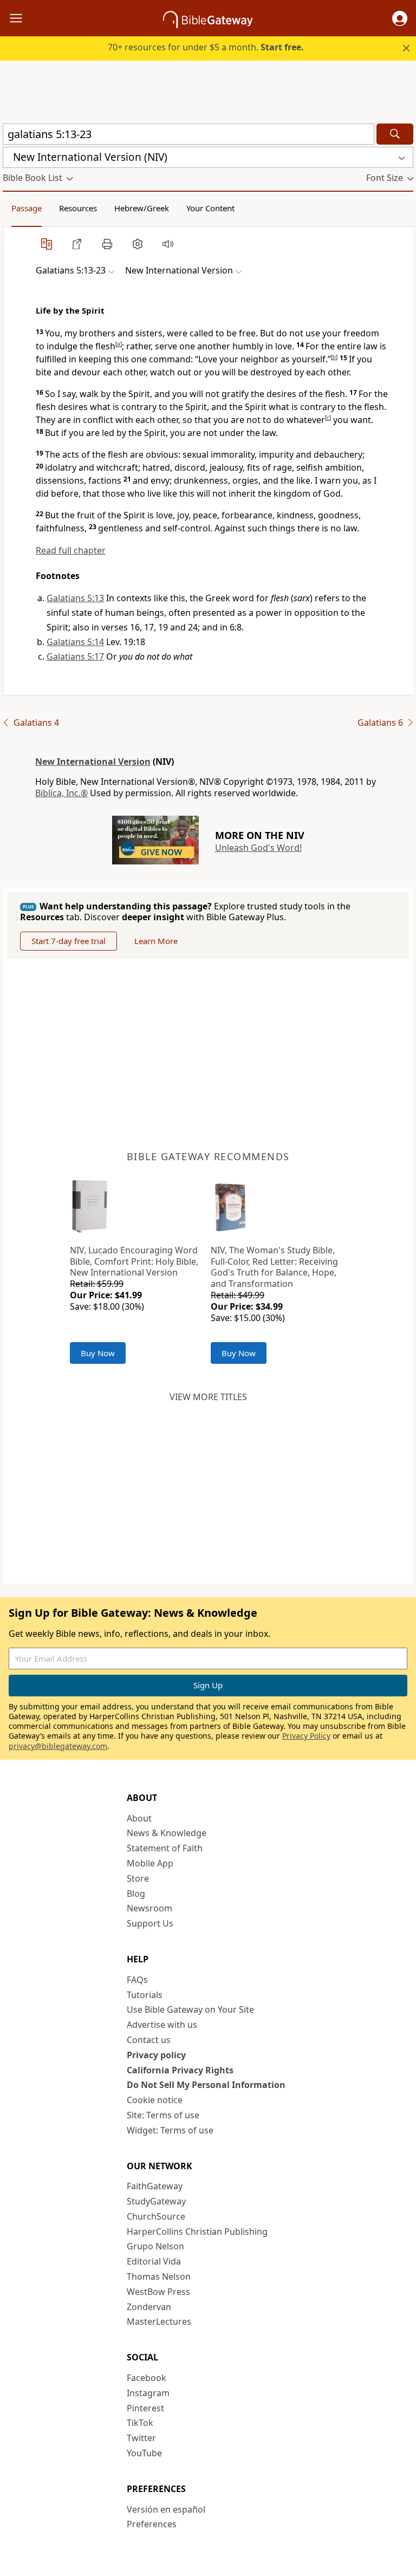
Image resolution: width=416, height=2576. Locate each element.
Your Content (210, 208)
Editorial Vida (154, 2261)
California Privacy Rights (180, 2070)
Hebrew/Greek (142, 208)
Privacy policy (156, 2055)
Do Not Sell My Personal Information (206, 2085)
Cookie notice (155, 2100)
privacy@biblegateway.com (58, 1746)
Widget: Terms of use (170, 2130)
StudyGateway (156, 2201)
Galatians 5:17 (75, 656)
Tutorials (145, 1995)
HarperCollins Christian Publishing (197, 2232)
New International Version (93, 762)
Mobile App (150, 1863)
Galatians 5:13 (75, 598)
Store (138, 1878)
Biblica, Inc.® (61, 793)
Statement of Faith (165, 1848)
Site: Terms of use (163, 2115)
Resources (78, 208)
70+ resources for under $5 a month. (206, 47)
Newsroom (149, 1908)
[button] (400, 18)
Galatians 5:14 (75, 642)
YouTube (144, 2453)
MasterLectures (159, 2321)
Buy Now (98, 1353)
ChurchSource (156, 2216)
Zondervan (149, 2307)
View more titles (208, 1397)
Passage (27, 208)
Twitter (141, 2438)
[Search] (395, 134)
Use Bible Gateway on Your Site (190, 2009)
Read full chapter (71, 550)
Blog (136, 1894)
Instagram (148, 2393)
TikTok (140, 2423)
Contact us (149, 2040)
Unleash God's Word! (258, 848)
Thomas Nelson (159, 2276)
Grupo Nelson (155, 2246)
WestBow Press (158, 2292)
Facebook (147, 2378)
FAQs (137, 1980)
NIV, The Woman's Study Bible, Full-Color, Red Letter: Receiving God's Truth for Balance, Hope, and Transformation (274, 1267)
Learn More (156, 941)
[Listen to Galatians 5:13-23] (168, 244)
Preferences (152, 2524)
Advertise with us (162, 2025)
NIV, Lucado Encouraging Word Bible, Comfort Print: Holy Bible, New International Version (134, 1261)
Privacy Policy (306, 1736)
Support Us (150, 1923)
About (139, 1818)
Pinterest (145, 2408)
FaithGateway (155, 2186)
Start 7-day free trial (69, 941)
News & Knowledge (167, 1833)
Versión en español (166, 2509)
